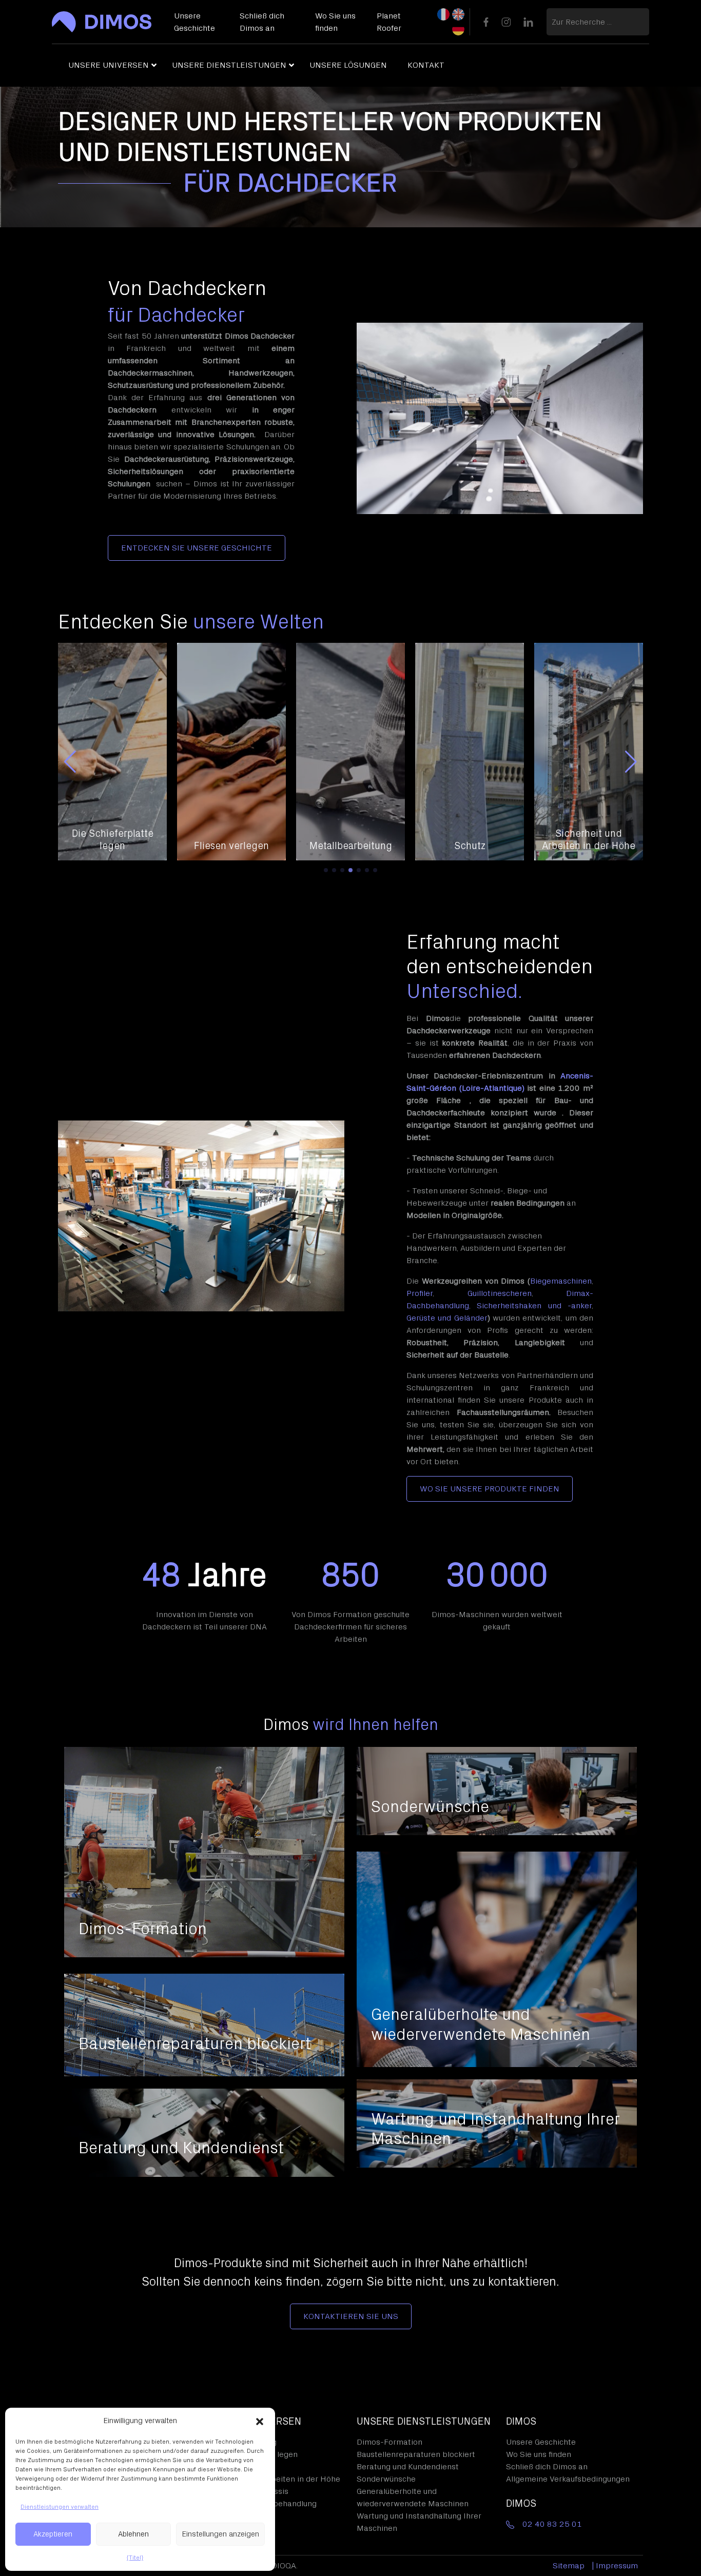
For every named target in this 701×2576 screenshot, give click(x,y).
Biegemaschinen (561, 1281)
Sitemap (569, 2566)
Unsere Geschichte (541, 2442)
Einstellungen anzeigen (220, 2534)
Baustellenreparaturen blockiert (416, 2454)
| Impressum (615, 2566)
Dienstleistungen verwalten (60, 2507)
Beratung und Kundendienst (408, 2467)
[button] (260, 2421)
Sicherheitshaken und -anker (534, 1306)
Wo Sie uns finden (539, 2454)
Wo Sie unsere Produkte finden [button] (490, 1489)
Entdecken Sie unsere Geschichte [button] (197, 548)
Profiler (420, 1293)
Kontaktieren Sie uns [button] (351, 2316)
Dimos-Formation (390, 2442)
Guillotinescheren (500, 1293)
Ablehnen (133, 2534)
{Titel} (135, 2558)
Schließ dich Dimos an (547, 2467)
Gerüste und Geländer (447, 1318)
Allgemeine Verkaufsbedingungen (568, 2479)
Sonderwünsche (386, 2479)
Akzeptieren (53, 2534)
